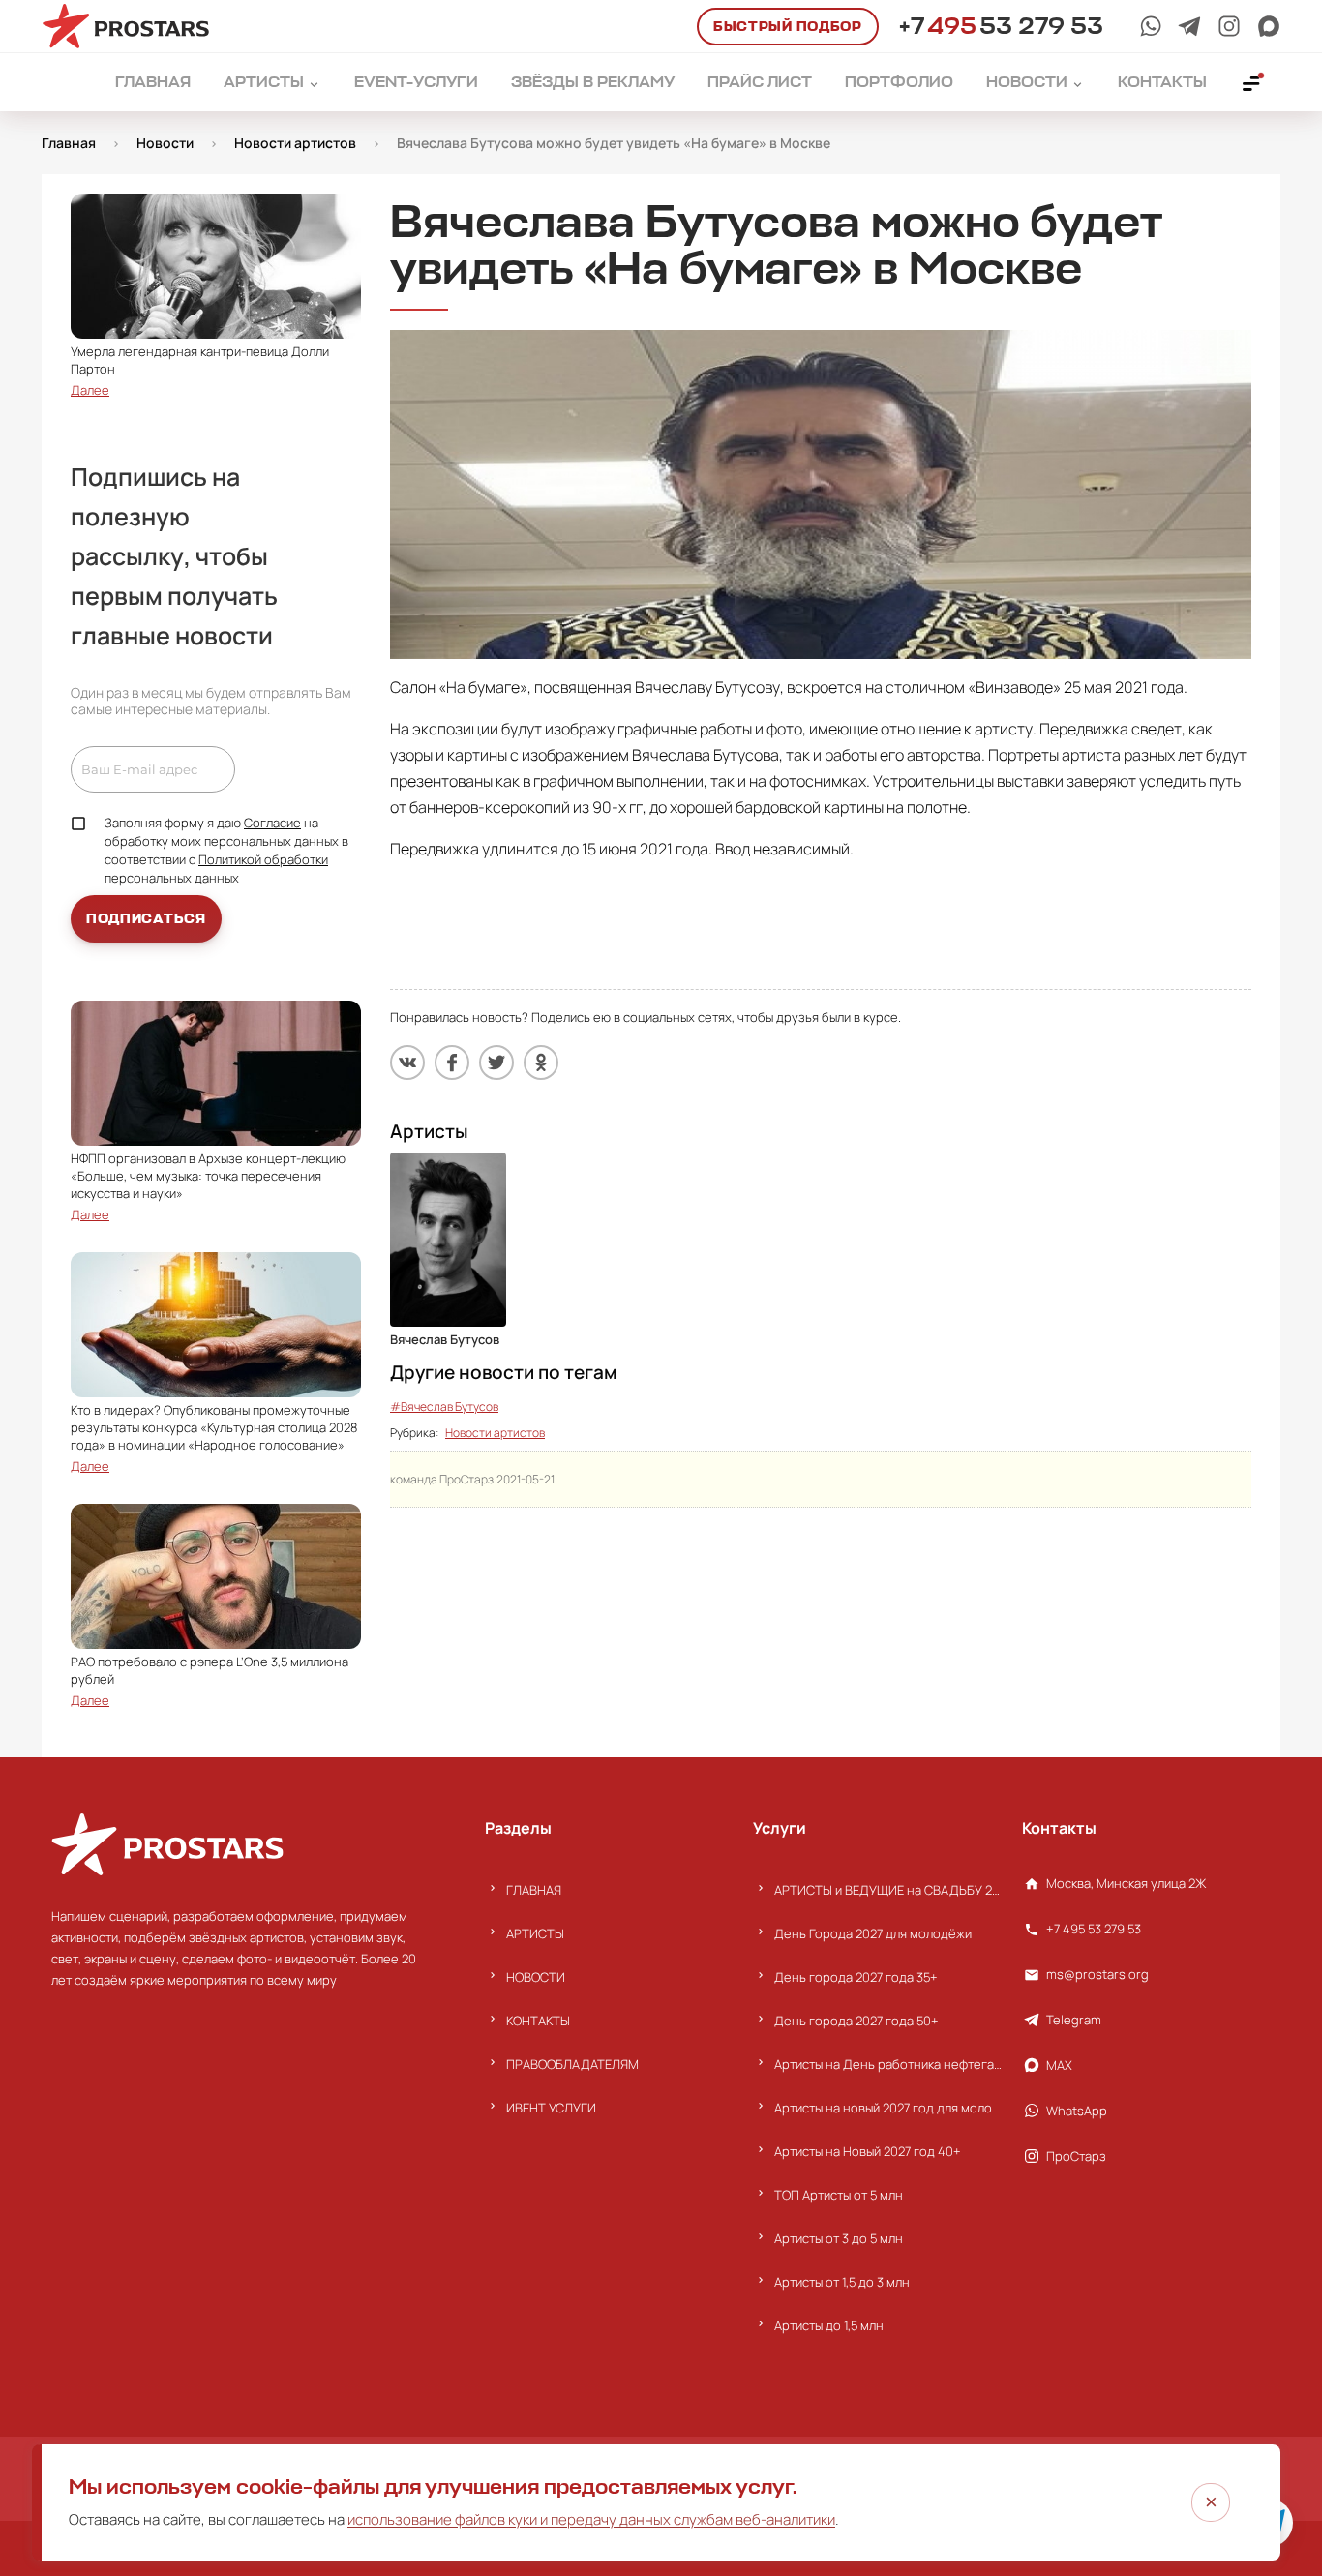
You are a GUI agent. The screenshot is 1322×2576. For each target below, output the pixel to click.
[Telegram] (1189, 26)
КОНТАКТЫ (538, 2021)
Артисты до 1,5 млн (829, 2325)
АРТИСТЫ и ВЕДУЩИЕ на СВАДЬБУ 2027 (888, 1890)
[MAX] (1269, 26)
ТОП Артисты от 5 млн (839, 2195)
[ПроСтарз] (1229, 26)
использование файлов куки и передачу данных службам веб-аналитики (591, 2519)
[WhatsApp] (1151, 26)
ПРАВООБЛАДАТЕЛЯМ (572, 2064)
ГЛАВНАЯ (534, 1890)
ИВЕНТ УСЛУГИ (551, 2108)
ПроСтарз (1076, 2156)
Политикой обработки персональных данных (216, 869)
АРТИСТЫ (535, 1933)
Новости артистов (495, 1433)
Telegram (1074, 2020)
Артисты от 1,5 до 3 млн (842, 2282)
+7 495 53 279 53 (1094, 1929)
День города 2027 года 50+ (856, 2021)
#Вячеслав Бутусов (444, 1407)
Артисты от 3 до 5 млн (839, 2238)
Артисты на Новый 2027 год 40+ (868, 2151)
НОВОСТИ (536, 1977)
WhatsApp (1077, 2111)
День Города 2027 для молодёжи (873, 1933)
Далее (90, 390)
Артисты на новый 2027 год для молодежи (888, 2108)
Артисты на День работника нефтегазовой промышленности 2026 (888, 2064)
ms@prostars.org (1097, 1974)
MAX (1059, 2065)
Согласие (272, 823)
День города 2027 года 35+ (856, 1977)
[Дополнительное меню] (1252, 82)
